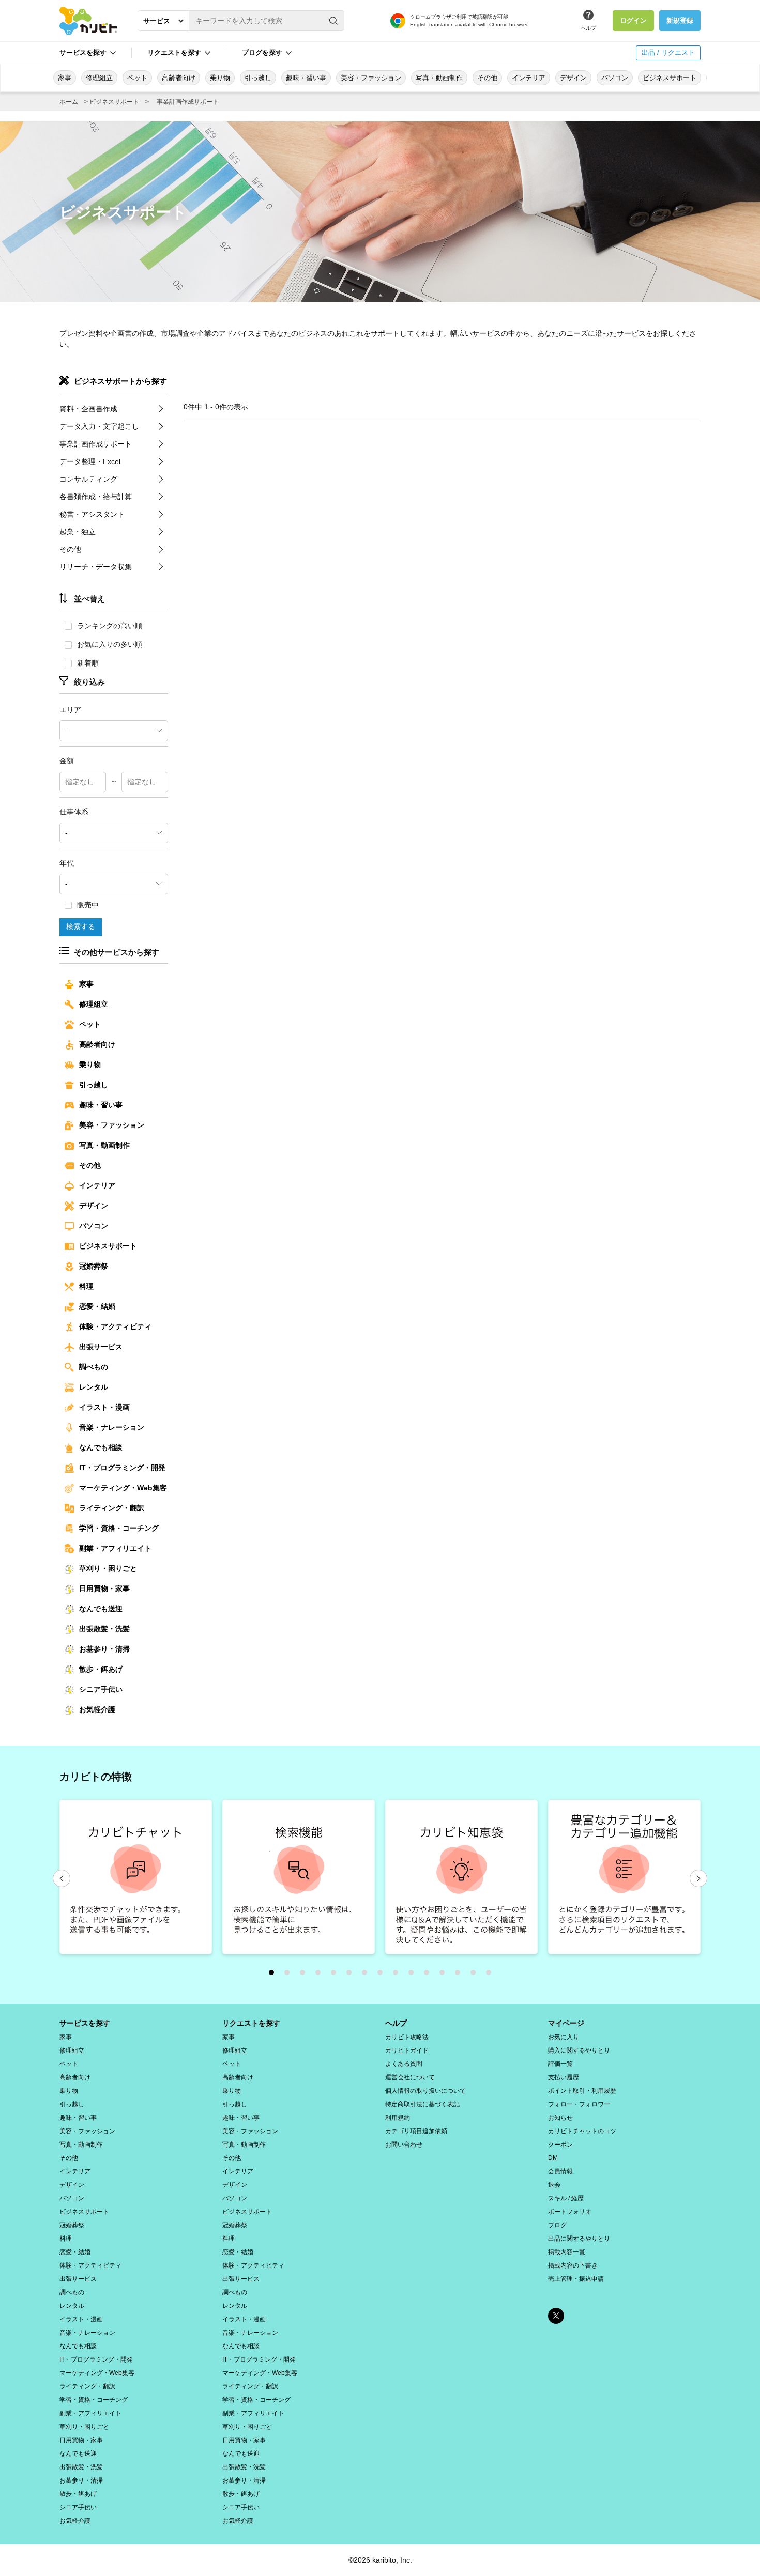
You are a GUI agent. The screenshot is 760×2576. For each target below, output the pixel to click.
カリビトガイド (407, 2050)
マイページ (566, 2023)
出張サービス (101, 1347)
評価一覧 (560, 2064)
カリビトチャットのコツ (582, 2131)
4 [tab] (321, 1975)
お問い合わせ (404, 2145)
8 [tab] (383, 1975)
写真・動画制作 (439, 78)
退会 (554, 2185)
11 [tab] (429, 1975)
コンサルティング (88, 479)
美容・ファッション (371, 78)
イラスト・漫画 (104, 1407)
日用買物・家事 (104, 1588)
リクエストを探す (251, 2023)
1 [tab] (274, 1975)
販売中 (88, 905)
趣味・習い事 (306, 78)
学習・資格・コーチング (119, 1528)
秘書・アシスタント (92, 514)
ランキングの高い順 (110, 626)
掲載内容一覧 (567, 2252)
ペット (137, 78)
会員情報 (560, 2171)
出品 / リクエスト (668, 52)
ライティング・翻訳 (112, 1508)
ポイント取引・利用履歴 (582, 2091)
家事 (65, 78)
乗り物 (220, 78)
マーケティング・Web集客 (123, 1488)
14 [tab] (476, 1975)
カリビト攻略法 (407, 2037)
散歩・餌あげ (101, 1669)
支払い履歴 (564, 2077)
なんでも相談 (101, 1447)
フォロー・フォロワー (579, 2104)
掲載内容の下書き (573, 2265)
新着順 (88, 663)
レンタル (94, 1387)
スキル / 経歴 (566, 2198)
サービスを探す (85, 2023)
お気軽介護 (97, 1709)
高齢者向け (179, 78)
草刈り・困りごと (108, 1568)
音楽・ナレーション (112, 1427)
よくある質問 (404, 2064)
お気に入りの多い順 (110, 644)
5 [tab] (336, 1975)
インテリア (529, 78)
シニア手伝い (101, 1689)
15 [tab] (491, 1975)
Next (698, 1878)
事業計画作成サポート (188, 102)
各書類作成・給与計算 (96, 497)
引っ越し (258, 78)
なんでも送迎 (101, 1609)
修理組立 (99, 78)
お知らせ (560, 2118)
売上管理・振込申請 (576, 2279)
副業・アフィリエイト (115, 1548)
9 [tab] (398, 1975)
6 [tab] (352, 1975)
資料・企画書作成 (88, 409)
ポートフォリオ (570, 2212)
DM (553, 2158)
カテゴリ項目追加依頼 (416, 2131)
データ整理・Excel (90, 461)
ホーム (69, 102)
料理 (86, 1286)
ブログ (557, 2225)
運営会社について (410, 2077)
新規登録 (680, 20)
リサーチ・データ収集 (96, 567)
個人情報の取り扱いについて (425, 2091)
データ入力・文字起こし (99, 426)
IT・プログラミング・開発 (122, 1468)
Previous (62, 1878)
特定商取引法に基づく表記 (422, 2104)
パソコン (615, 78)
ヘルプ (588, 28)
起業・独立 (78, 532)
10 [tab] (414, 1975)
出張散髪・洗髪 (104, 1629)
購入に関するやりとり (579, 2050)
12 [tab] (445, 1975)
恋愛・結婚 (97, 1306)
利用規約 (398, 2118)
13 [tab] (460, 1975)
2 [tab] (290, 1975)
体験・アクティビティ (115, 1326)
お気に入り (564, 2037)
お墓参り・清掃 (104, 1649)
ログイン (633, 20)
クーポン (560, 2145)
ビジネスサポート (670, 78)
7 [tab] (367, 1975)
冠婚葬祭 (94, 1266)
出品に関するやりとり (579, 2239)
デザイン (573, 78)
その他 (487, 78)
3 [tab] (305, 1975)
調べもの (94, 1367)
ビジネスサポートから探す (120, 381)
